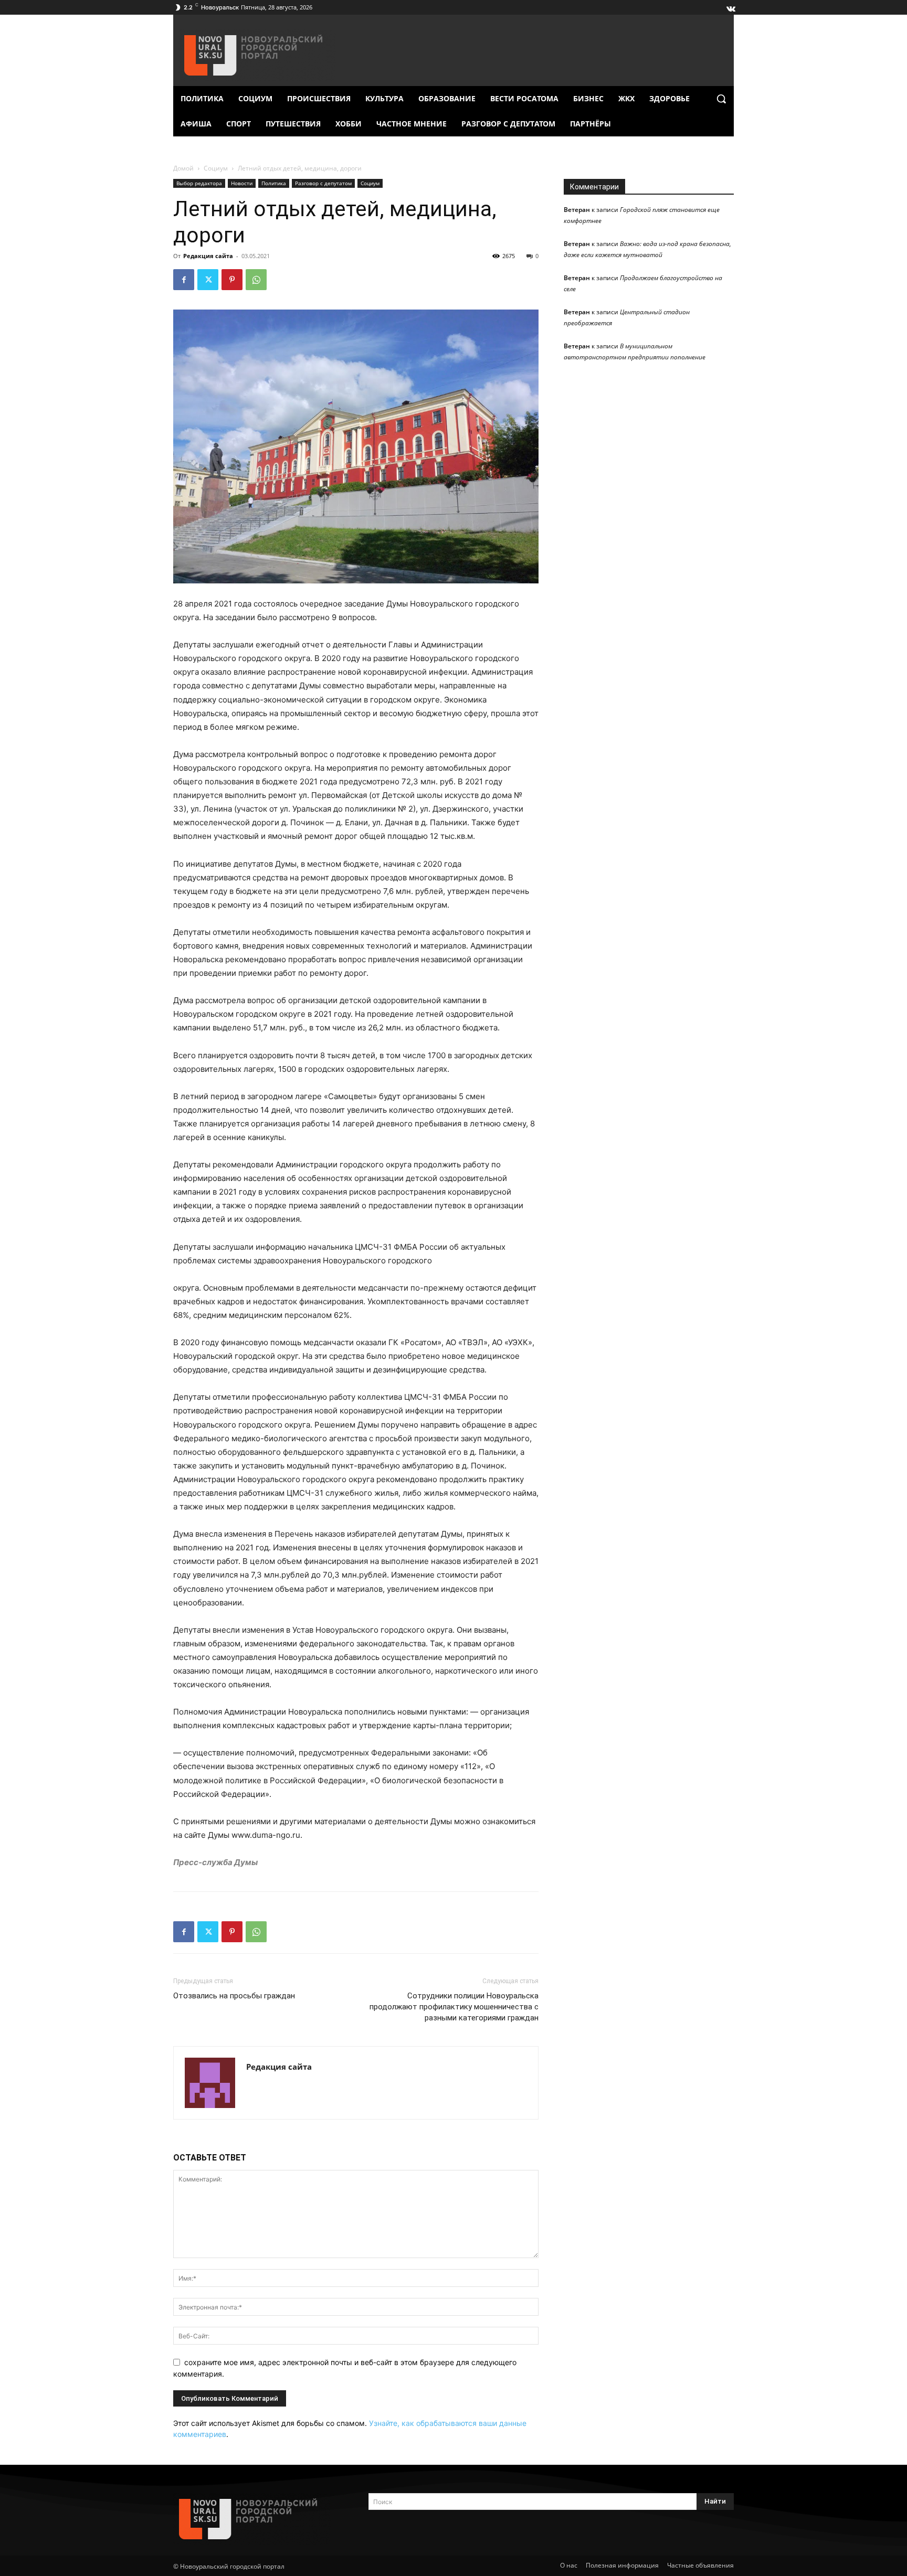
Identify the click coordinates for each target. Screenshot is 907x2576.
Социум (216, 168)
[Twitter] (208, 280)
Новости (242, 183)
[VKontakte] (730, 6)
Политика (274, 183)
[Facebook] (184, 280)
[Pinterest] (232, 280)
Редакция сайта (208, 256)
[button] (721, 99)
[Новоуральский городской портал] (258, 2519)
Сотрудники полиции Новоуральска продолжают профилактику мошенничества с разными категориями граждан (454, 2007)
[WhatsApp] (256, 280)
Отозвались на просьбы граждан (234, 1996)
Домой (183, 168)
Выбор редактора (199, 183)
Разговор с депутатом (323, 183)
